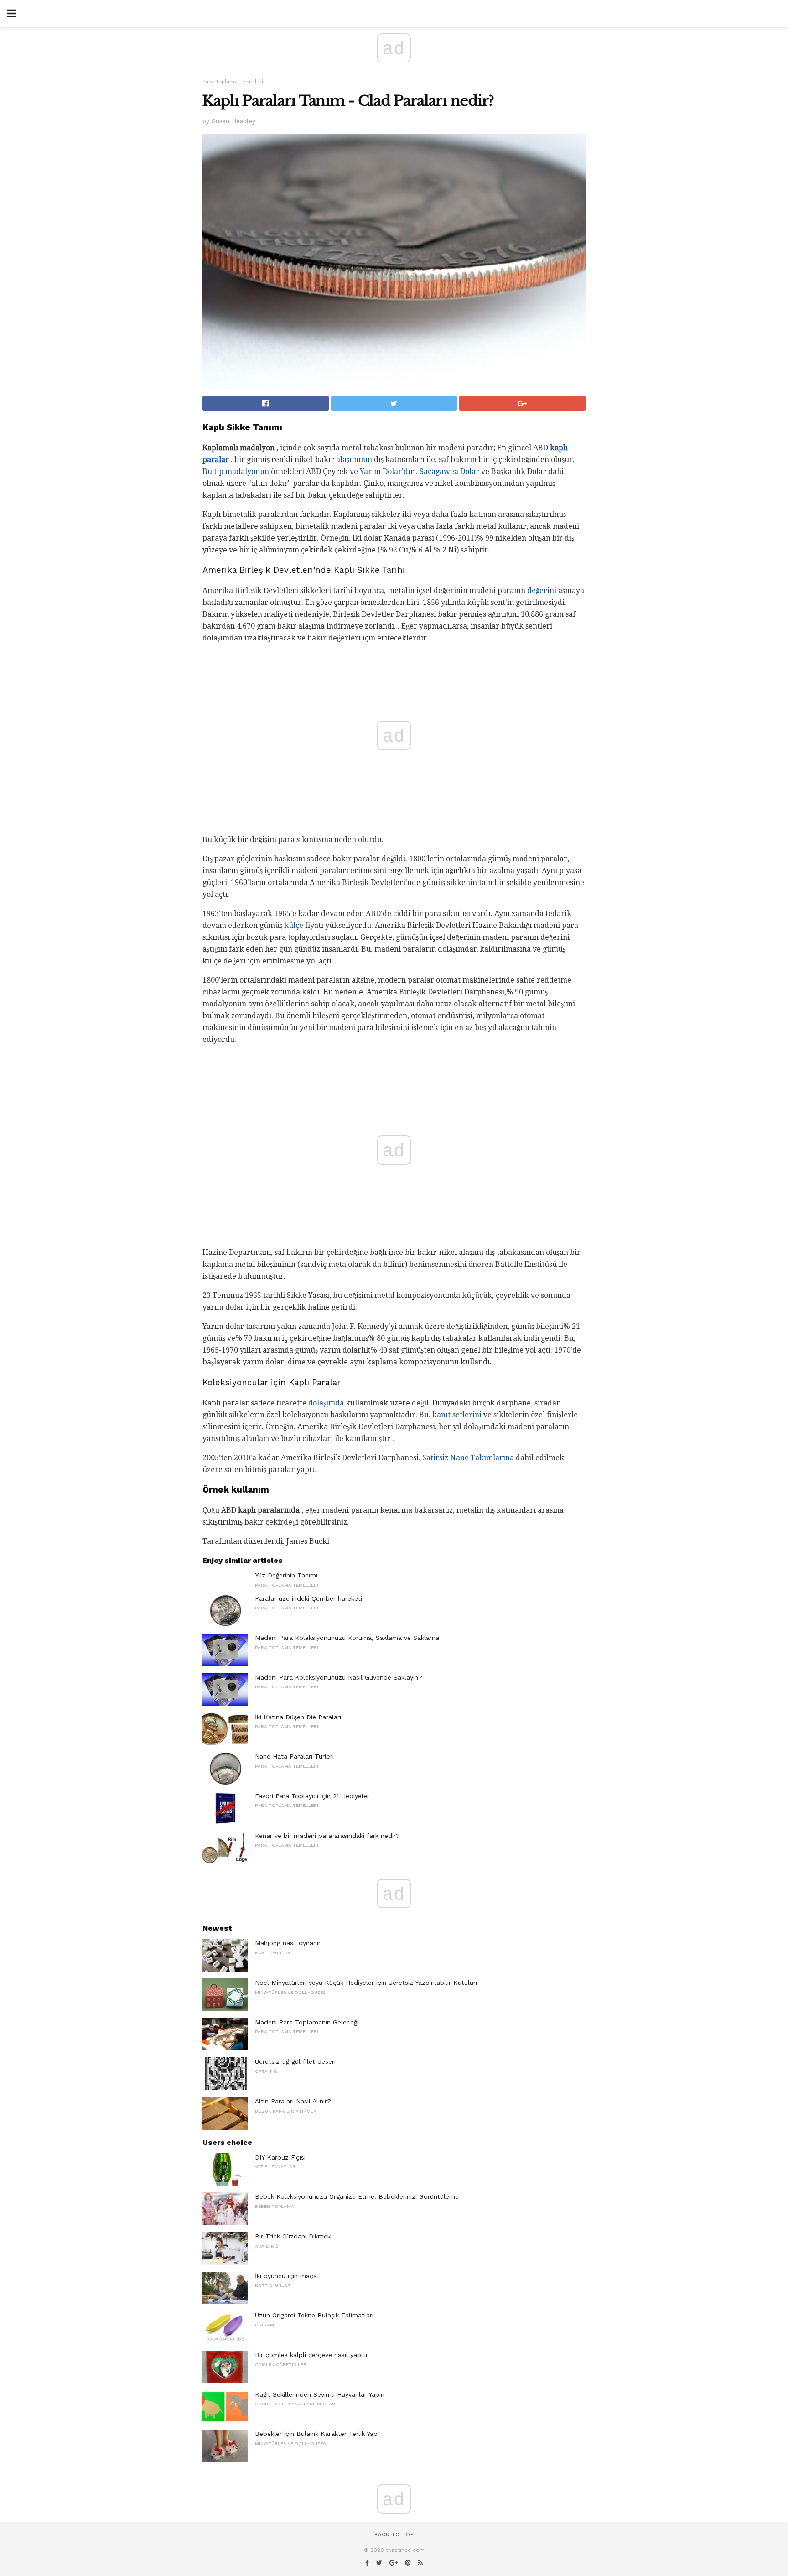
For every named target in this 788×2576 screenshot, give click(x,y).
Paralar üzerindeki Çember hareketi (308, 1598)
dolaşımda (326, 1403)
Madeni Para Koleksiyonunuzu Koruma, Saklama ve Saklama (347, 1638)
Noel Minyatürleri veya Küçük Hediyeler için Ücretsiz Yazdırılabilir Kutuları (366, 1983)
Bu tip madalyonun (236, 471)
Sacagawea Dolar (449, 471)
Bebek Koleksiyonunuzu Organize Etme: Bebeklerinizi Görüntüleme (357, 2196)
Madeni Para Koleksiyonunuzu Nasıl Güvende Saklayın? (339, 1677)
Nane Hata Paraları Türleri (294, 1756)
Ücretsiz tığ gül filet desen (295, 2061)
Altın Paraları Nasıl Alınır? (293, 2101)
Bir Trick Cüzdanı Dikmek (293, 2236)
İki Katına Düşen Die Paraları (298, 1717)
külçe (294, 925)
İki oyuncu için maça (286, 2276)
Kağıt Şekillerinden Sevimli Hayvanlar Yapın (320, 2394)
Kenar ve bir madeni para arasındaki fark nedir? (327, 1836)
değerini (542, 591)
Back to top (394, 2535)
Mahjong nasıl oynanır (288, 1943)
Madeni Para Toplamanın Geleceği (307, 2022)
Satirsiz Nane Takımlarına (468, 1458)
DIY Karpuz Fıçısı (280, 2157)
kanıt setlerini (457, 1415)
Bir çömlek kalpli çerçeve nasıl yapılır (311, 2355)
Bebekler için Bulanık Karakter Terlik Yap (316, 2434)
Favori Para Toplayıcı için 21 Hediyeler (312, 1796)
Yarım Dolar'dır (387, 471)
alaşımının (354, 460)
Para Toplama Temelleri (233, 82)
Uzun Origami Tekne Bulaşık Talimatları (314, 2315)
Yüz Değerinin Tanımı (286, 1575)
